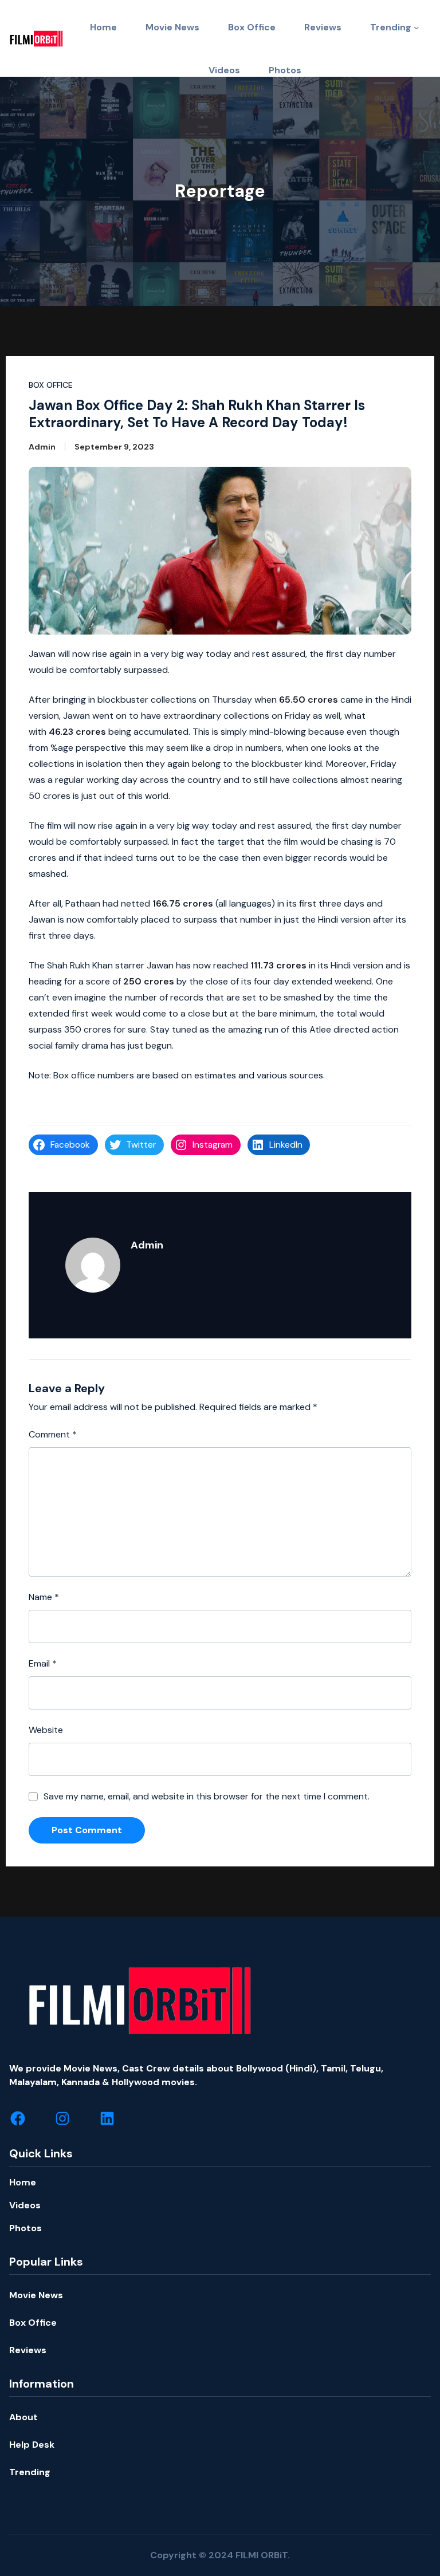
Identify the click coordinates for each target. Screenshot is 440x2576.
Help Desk (32, 2445)
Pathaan (83, 903)
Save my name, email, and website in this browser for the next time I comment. (207, 1796)
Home (23, 2182)
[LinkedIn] (107, 2118)
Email (43, 1663)
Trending (391, 27)
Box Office (51, 385)
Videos (25, 2205)
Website (46, 1730)
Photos (25, 2228)
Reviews (28, 2350)
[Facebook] (18, 2118)
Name (44, 1597)
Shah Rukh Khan (80, 965)
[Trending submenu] (417, 27)
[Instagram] (62, 2118)
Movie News (36, 2295)
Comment (53, 1434)
